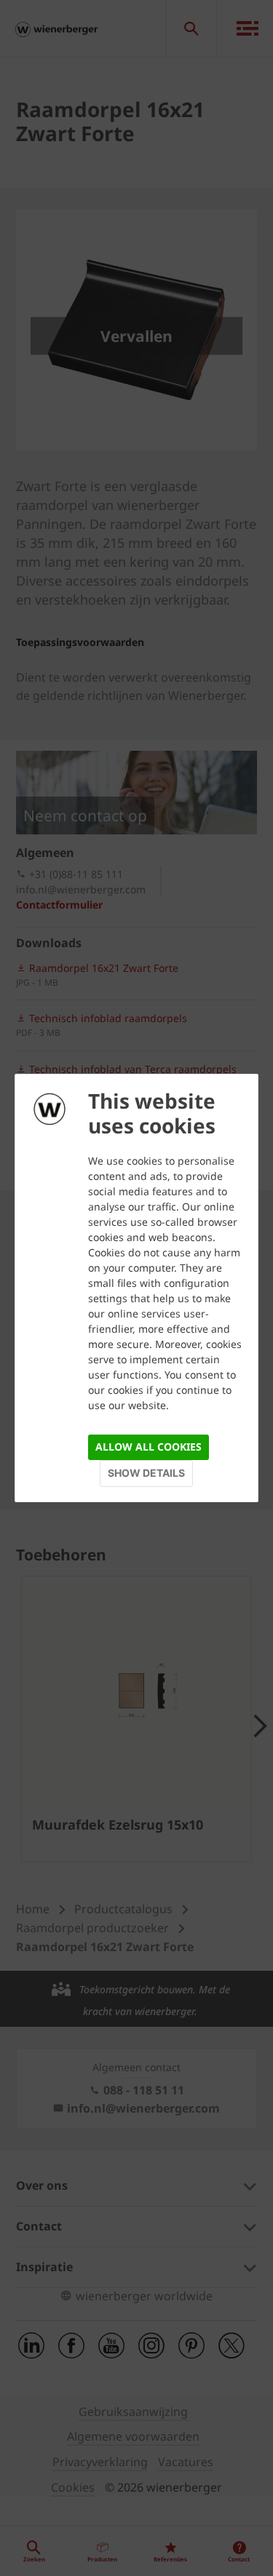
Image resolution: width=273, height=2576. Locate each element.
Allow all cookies (149, 1447)
